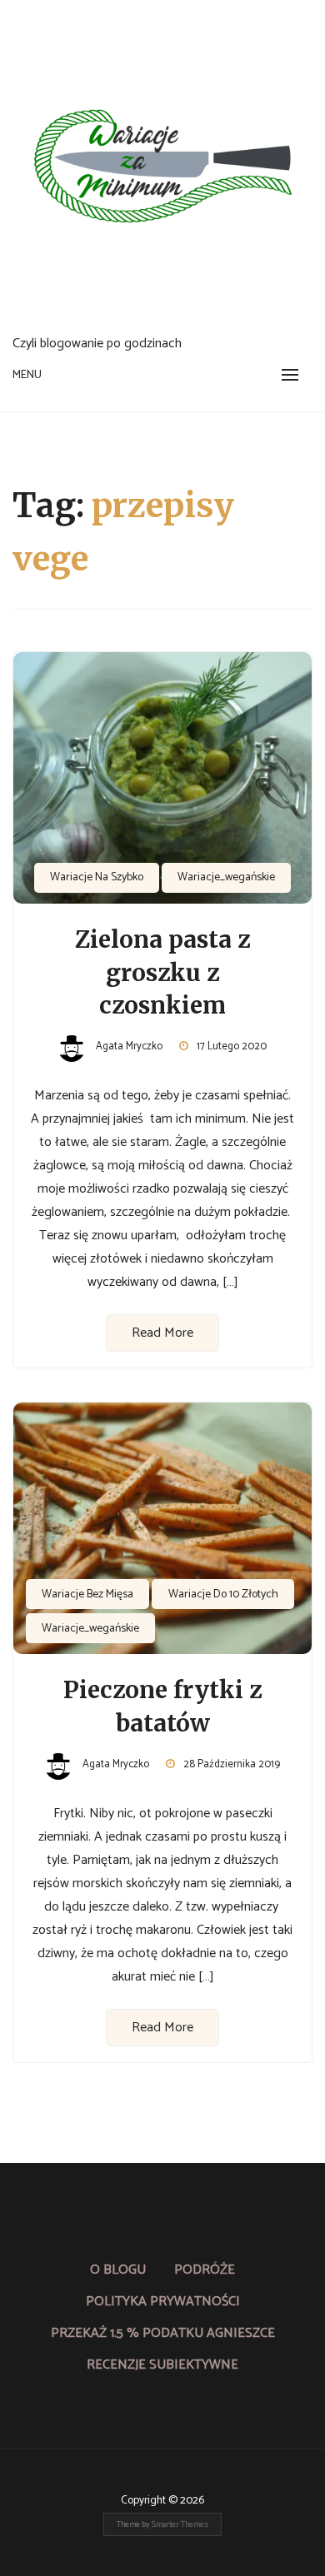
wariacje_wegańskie (226, 877)
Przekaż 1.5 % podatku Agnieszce (163, 2333)
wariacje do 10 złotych (223, 1594)
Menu (27, 375)
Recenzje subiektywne (162, 2365)
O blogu (118, 2270)
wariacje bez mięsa (87, 1594)
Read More (162, 1333)
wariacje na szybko (97, 877)
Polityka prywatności (163, 2302)
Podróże (205, 2270)
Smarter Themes (180, 2524)
